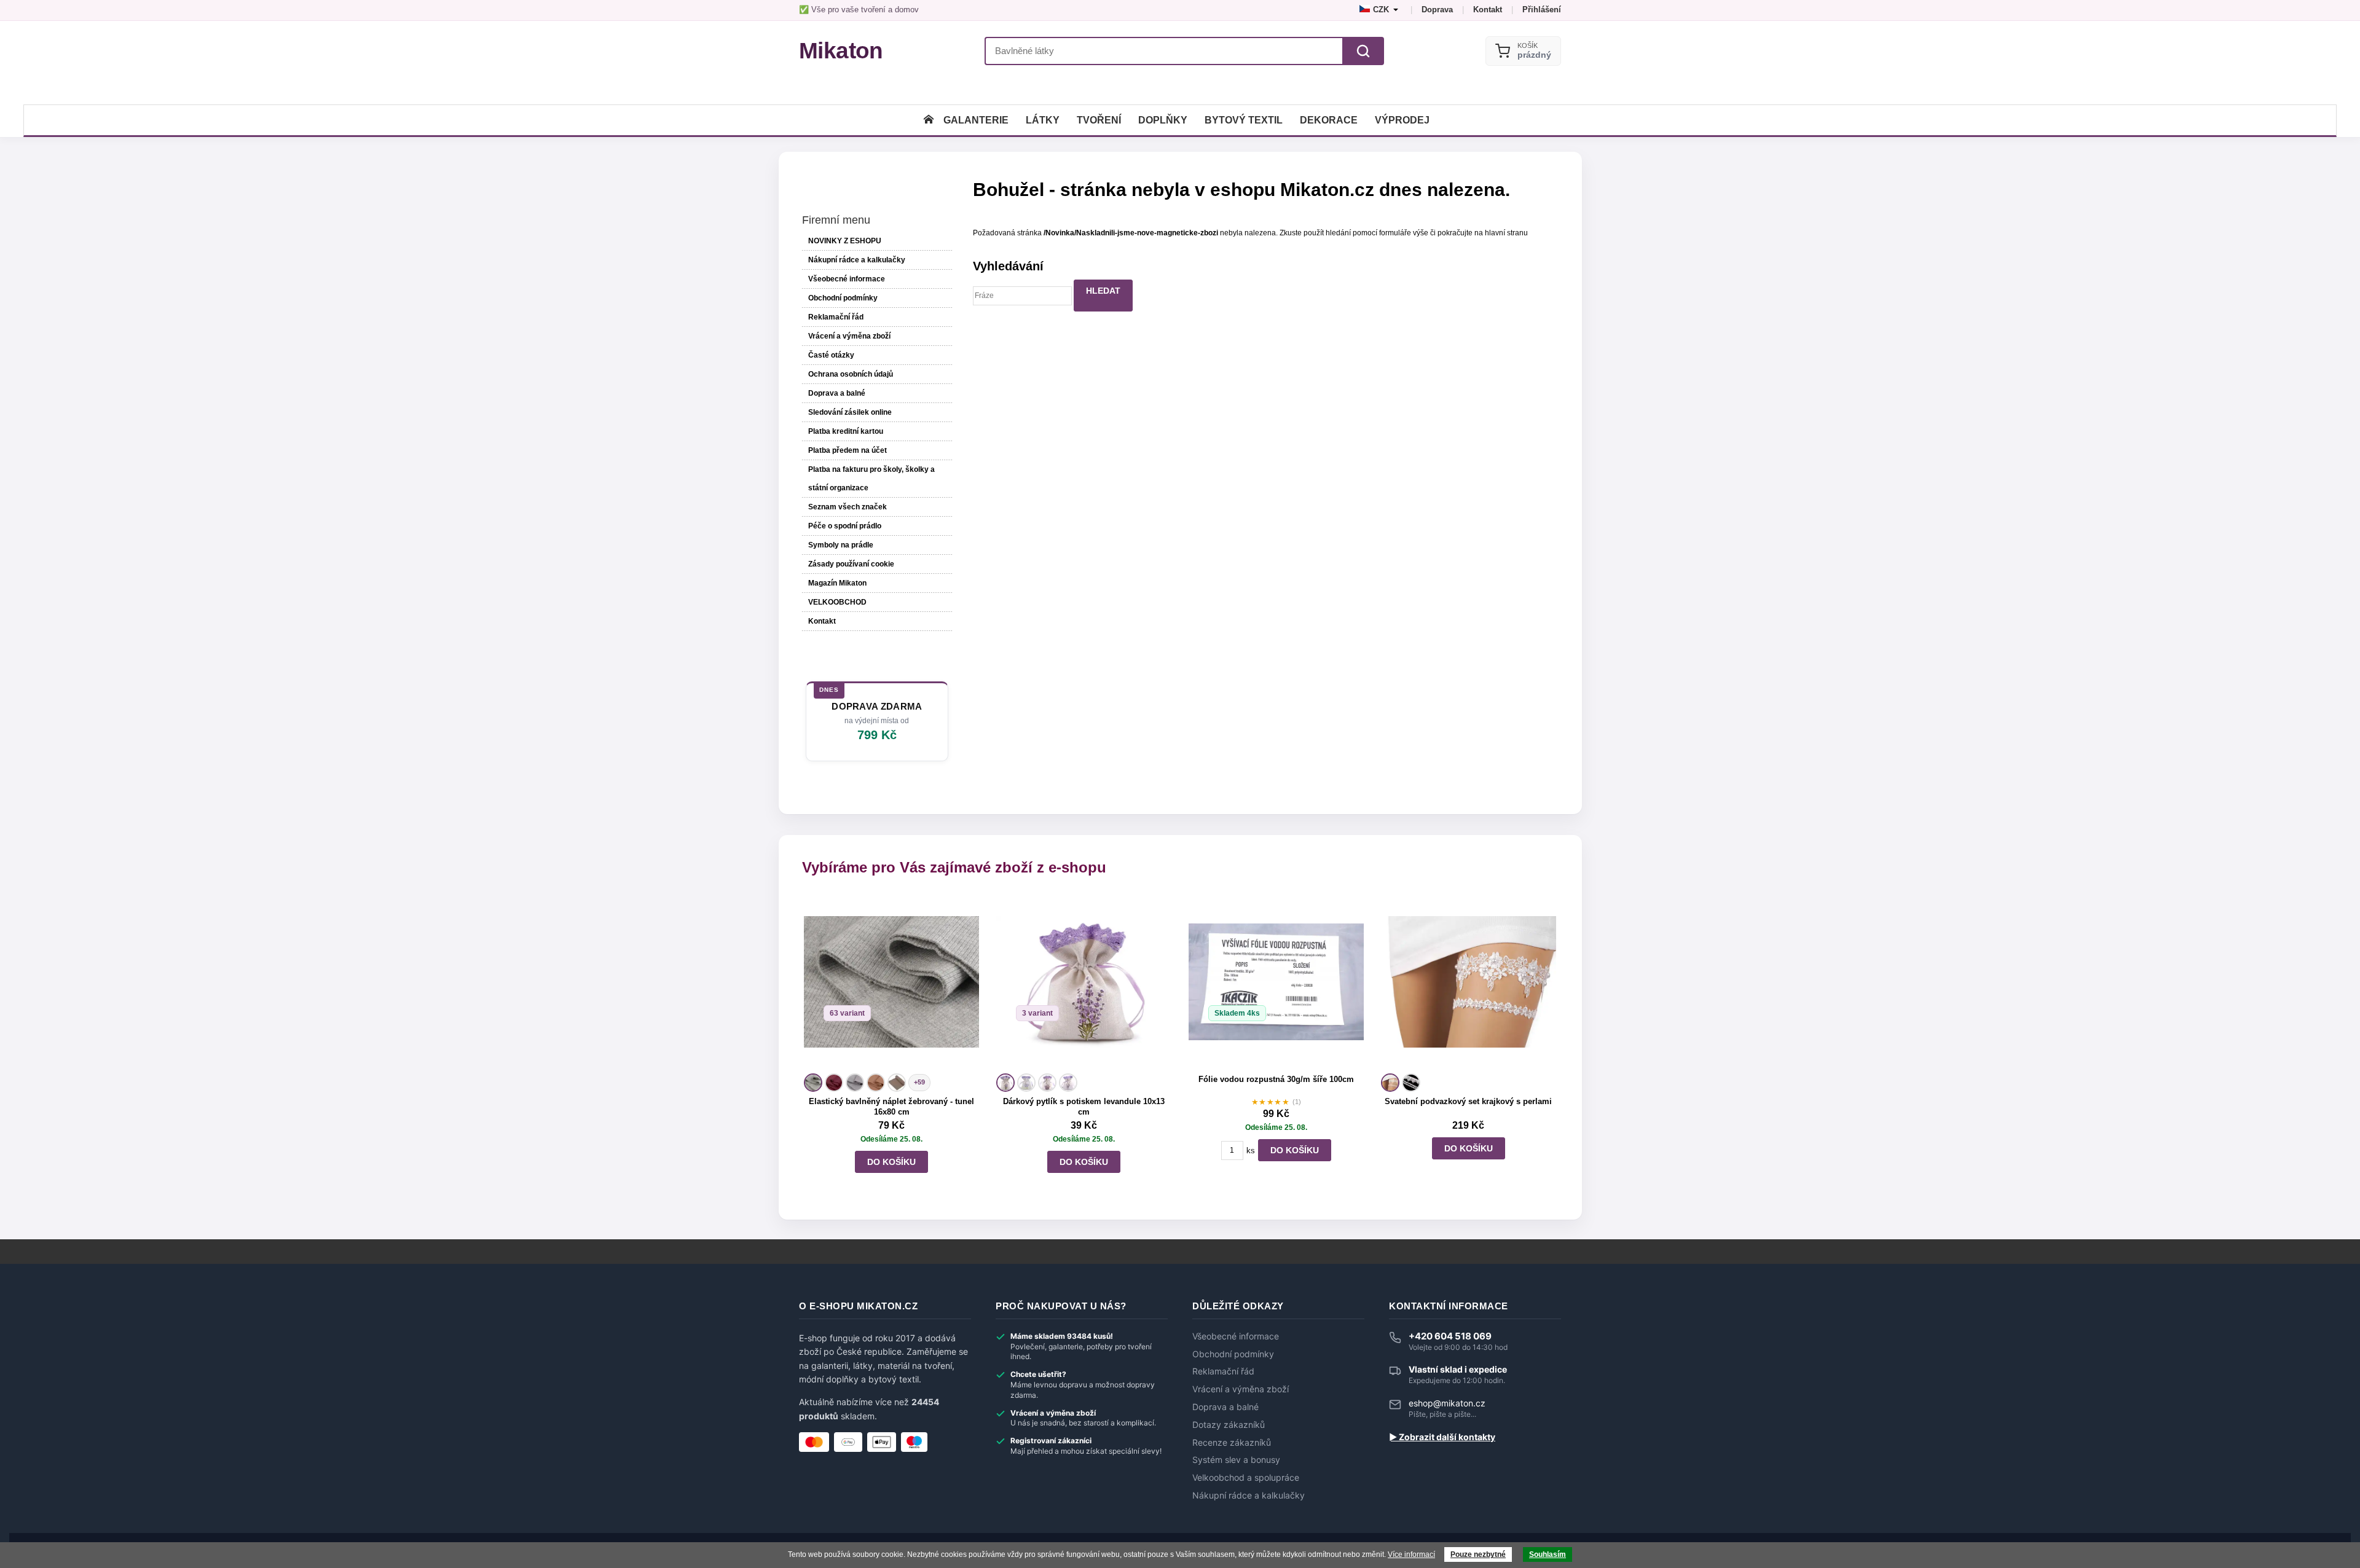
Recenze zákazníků (1232, 1443)
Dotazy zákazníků (1229, 1425)
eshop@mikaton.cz (1447, 1403)
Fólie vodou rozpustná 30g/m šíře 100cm (1276, 1079)
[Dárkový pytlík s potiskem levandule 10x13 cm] (1084, 982)
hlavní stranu (1506, 233)
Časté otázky (831, 355)
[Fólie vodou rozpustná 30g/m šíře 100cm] (1276, 982)
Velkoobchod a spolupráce (1246, 1478)
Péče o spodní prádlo (845, 526)
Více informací (1411, 1554)
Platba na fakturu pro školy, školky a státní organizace (871, 479)
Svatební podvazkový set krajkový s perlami (1468, 1101)
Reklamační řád (836, 317)
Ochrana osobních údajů (851, 374)
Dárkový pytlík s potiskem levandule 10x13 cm (1084, 1107)
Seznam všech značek (848, 507)
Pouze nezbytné (1478, 1554)
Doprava (1437, 10)
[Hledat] (1363, 51)
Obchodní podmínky (843, 298)
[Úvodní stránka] (929, 120)
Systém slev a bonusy (1236, 1460)
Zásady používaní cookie (851, 564)
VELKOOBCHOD (837, 602)
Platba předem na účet (848, 450)
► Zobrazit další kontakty (1442, 1437)
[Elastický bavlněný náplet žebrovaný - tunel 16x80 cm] (891, 982)
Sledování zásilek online (850, 412)
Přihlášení (1542, 10)
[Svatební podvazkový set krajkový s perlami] (1469, 982)
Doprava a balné (837, 393)
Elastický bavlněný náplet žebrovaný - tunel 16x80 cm (891, 1107)
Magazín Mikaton (837, 583)
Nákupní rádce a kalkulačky (1249, 1495)
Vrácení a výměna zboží (849, 336)
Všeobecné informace (847, 279)
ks (1251, 1151)
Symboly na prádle (841, 545)
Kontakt (1488, 10)
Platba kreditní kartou (846, 431)
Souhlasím (1548, 1554)
